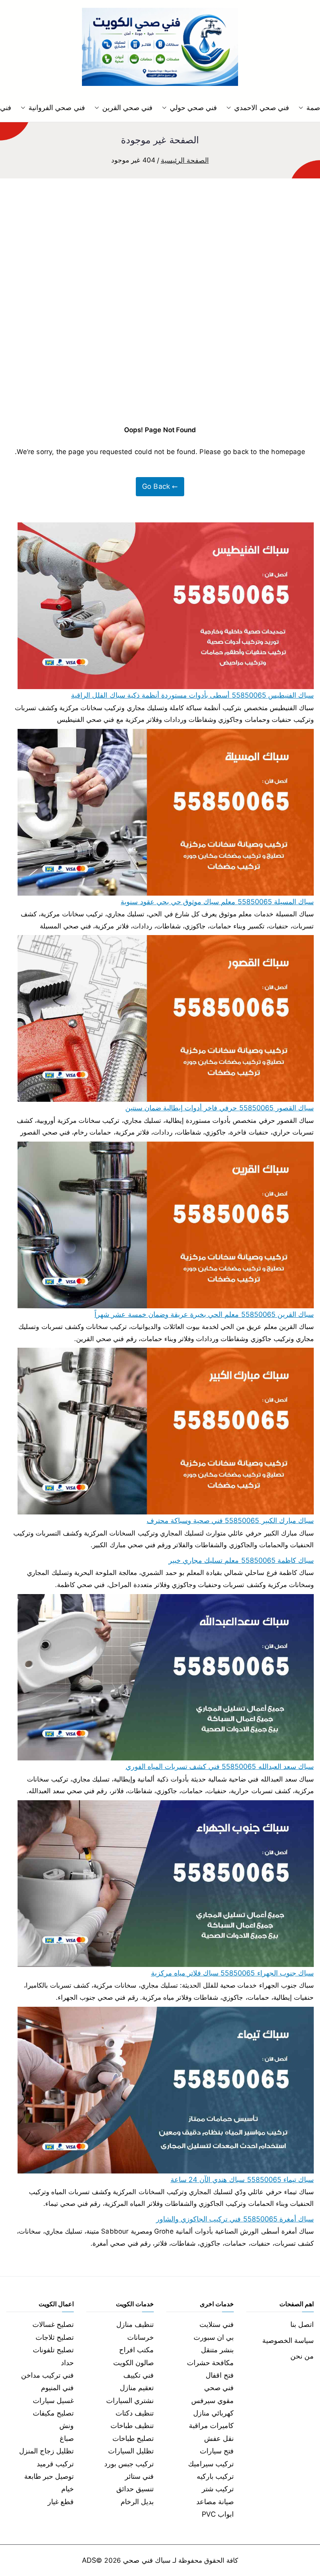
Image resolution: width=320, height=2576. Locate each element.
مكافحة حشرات (210, 2363)
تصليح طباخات (133, 2438)
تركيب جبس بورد (129, 2464)
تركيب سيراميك (211, 2464)
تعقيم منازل (137, 2388)
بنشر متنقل (217, 2350)
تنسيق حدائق (135, 2489)
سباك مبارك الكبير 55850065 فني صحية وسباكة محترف (230, 1520)
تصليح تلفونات (53, 2350)
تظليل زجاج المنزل (46, 2451)
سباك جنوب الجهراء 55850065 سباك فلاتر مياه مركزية (232, 1973)
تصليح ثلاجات (55, 2337)
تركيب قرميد (55, 2464)
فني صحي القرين (127, 108)
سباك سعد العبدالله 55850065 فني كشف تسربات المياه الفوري (220, 1766)
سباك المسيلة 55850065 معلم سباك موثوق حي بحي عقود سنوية (217, 902)
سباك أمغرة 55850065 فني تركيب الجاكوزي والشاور (235, 2219)
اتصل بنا (302, 2324)
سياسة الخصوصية (288, 2340)
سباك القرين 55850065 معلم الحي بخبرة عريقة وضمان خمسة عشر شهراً (204, 1314)
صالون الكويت (133, 2363)
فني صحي (219, 2388)
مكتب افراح (136, 2350)
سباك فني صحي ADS (126, 2560)
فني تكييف (139, 2375)
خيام (68, 2489)
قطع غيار (61, 2502)
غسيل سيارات (53, 2401)
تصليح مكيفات (53, 2413)
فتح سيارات (217, 2451)
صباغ (67, 2438)
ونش (67, 2425)
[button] (302, 108)
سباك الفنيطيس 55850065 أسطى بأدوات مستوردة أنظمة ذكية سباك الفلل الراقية (192, 695)
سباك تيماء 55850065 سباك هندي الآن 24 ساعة (242, 2180)
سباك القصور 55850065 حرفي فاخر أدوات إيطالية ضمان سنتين (220, 1108)
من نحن (302, 2356)
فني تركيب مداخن (47, 2375)
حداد (67, 2363)
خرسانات (140, 2337)
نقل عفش (219, 2438)
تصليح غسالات (53, 2324)
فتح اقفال (220, 2375)
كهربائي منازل (213, 2413)
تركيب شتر (218, 2489)
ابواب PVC (218, 2514)
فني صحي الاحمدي (261, 108)
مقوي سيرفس (212, 2401)
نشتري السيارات (130, 2401)
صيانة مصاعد (215, 2502)
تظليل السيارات (131, 2451)
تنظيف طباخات (132, 2425)
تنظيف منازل (135, 2324)
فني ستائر (139, 2476)
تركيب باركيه (215, 2476)
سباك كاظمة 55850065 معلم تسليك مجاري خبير (241, 1560)
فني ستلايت (217, 2324)
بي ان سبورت (214, 2337)
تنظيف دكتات (135, 2413)
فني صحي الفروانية (57, 108)
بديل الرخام (137, 2502)
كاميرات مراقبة (211, 2425)
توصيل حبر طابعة (49, 2476)
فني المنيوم (57, 2388)
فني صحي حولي (193, 108)
